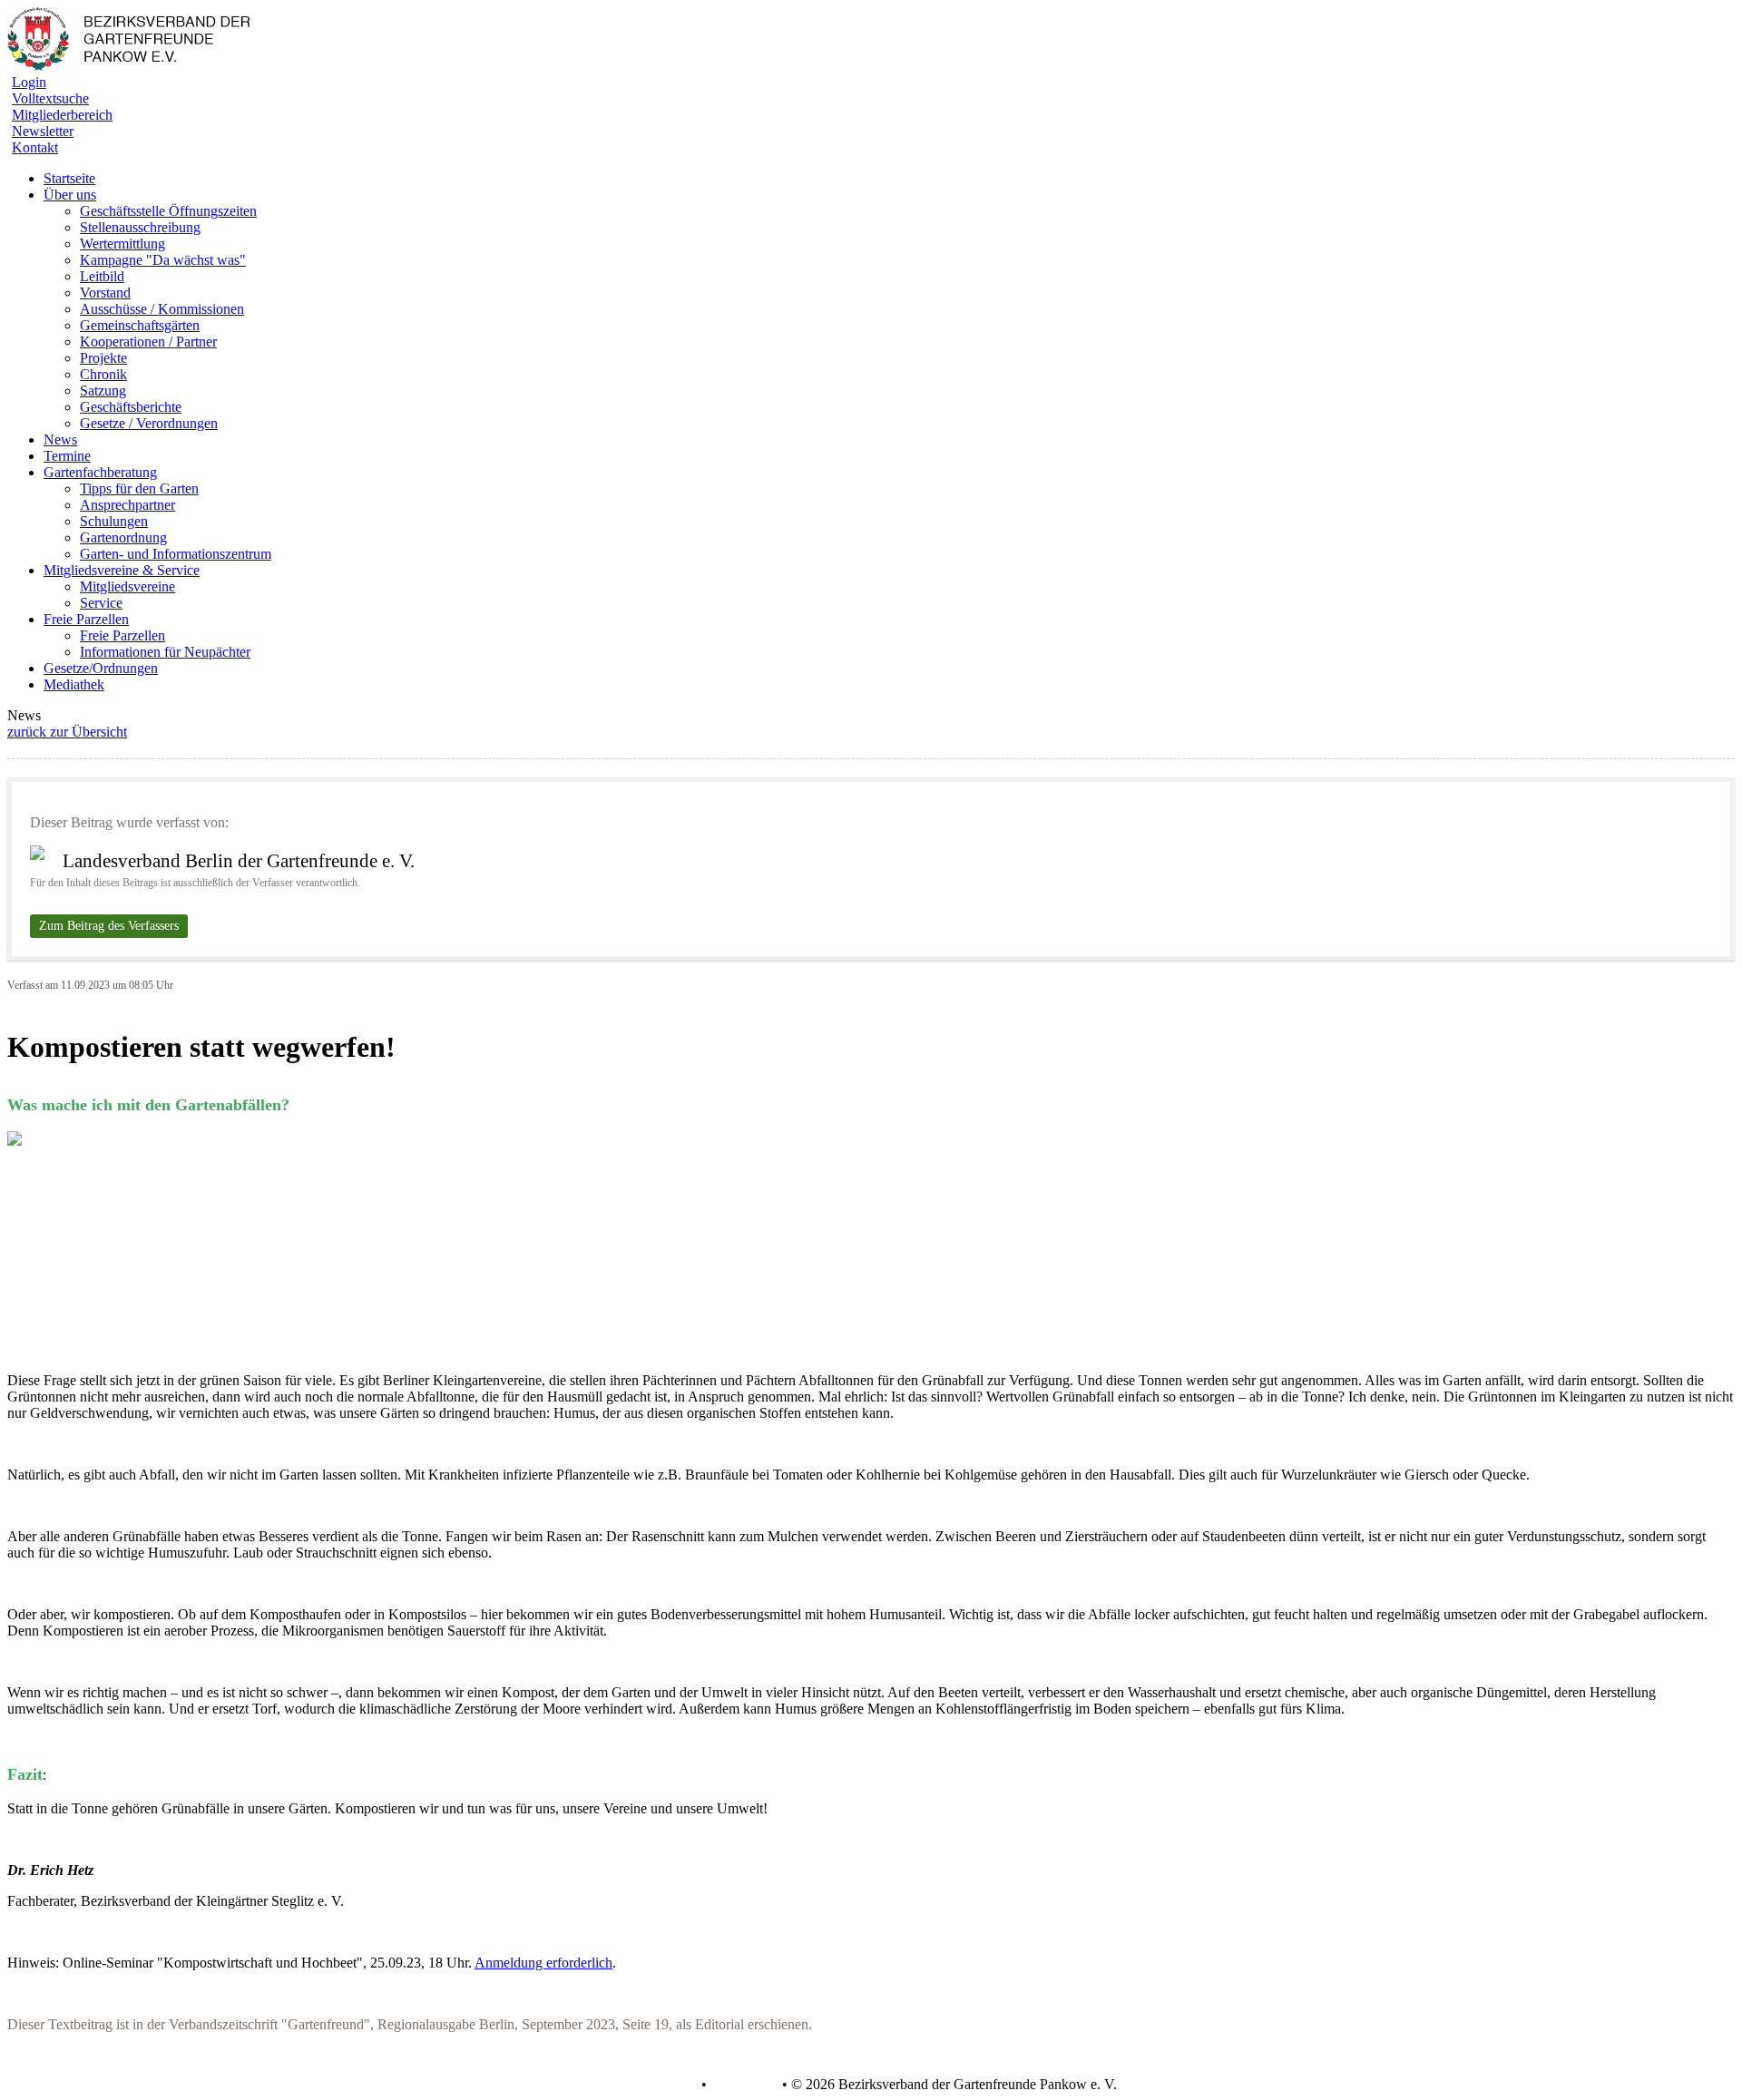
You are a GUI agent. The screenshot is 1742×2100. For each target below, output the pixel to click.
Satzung (103, 391)
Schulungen (114, 521)
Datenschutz (661, 2085)
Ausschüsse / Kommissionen (162, 309)
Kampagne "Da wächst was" (163, 260)
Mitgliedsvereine (127, 586)
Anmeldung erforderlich (543, 1963)
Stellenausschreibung (140, 227)
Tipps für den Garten (139, 488)
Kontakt (35, 147)
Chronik (103, 374)
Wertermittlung (122, 244)
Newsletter (43, 131)
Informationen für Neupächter (165, 652)
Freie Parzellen (122, 635)
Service (101, 603)
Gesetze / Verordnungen (149, 423)
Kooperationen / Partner (148, 342)
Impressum (743, 2085)
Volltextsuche (50, 98)
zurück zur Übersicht (67, 732)
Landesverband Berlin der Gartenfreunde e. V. (239, 861)
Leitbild (102, 276)
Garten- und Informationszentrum (176, 554)
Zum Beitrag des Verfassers (109, 926)
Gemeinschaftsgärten (140, 325)
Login (29, 82)
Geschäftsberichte (131, 407)
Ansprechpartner (127, 505)
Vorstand (105, 293)
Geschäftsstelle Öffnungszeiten (168, 211)
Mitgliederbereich (62, 115)
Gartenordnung (123, 537)
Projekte (103, 358)
